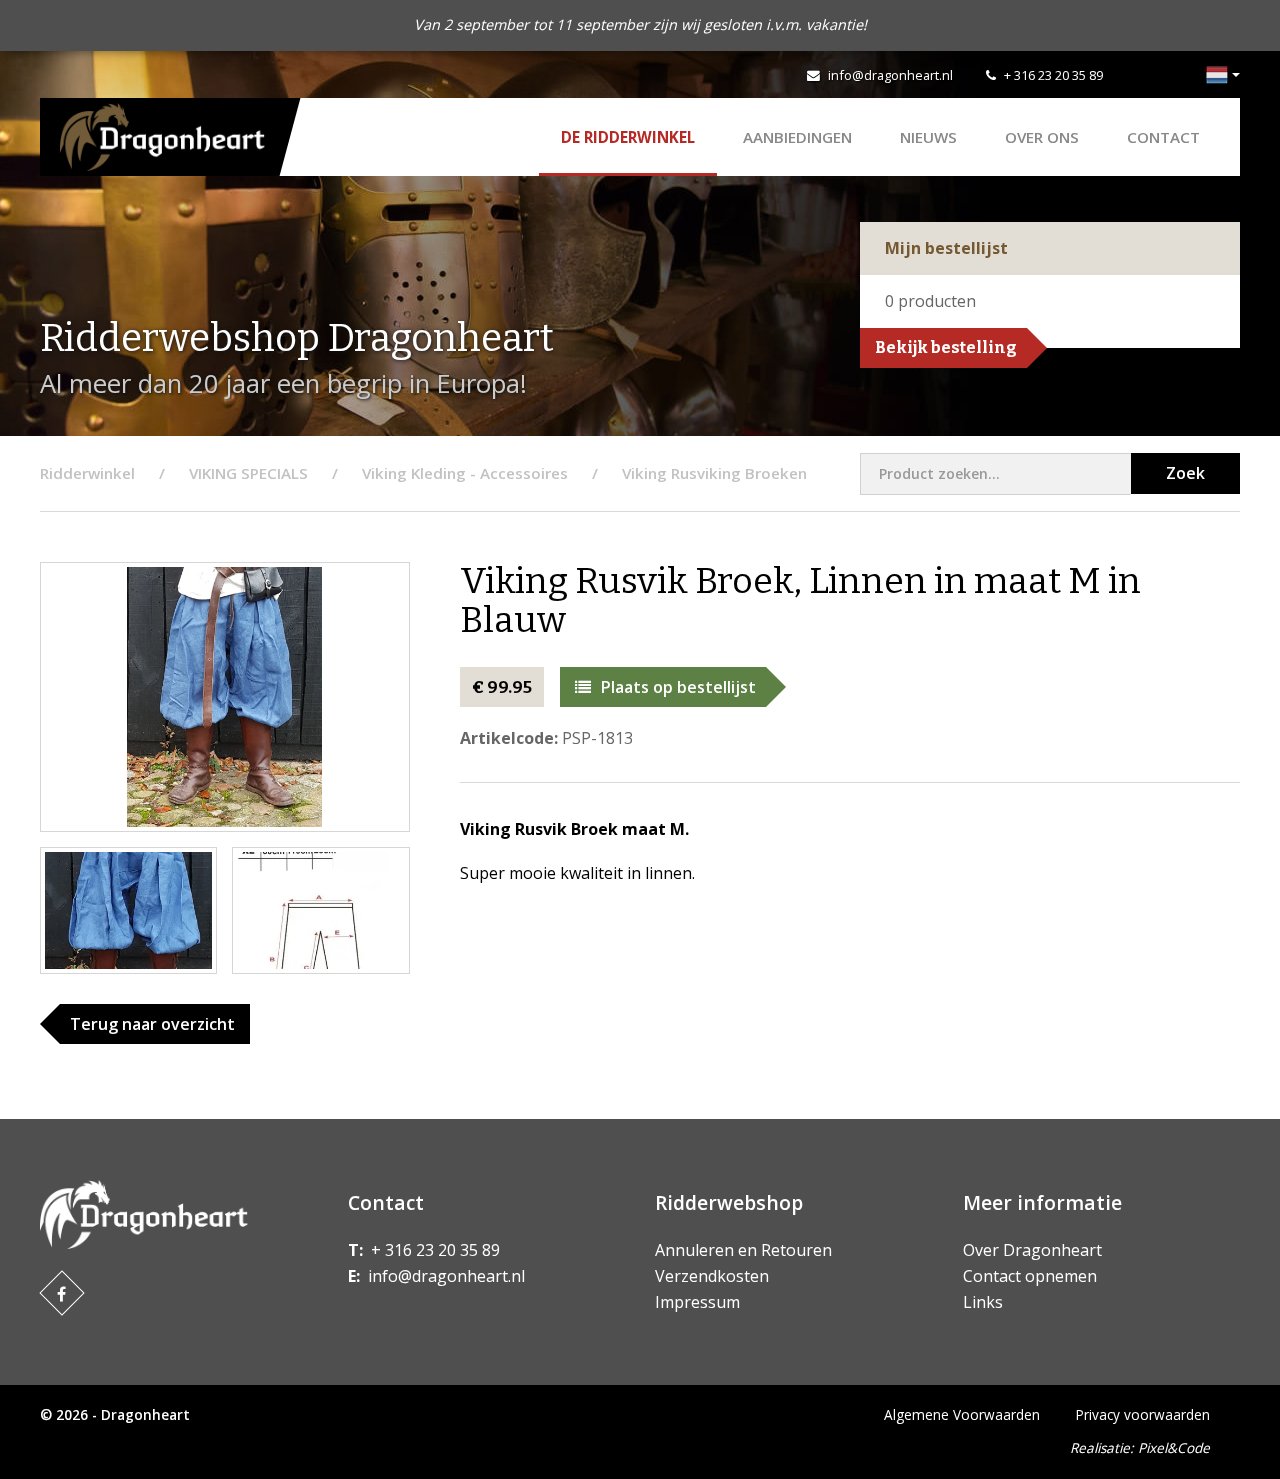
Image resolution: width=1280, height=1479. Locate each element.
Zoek (1185, 473)
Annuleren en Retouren (743, 1250)
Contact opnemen (1030, 1276)
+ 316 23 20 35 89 (1053, 75)
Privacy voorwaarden (1143, 1414)
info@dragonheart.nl (890, 75)
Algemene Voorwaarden (962, 1414)
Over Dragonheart (1032, 1250)
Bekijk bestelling (946, 347)
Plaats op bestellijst (678, 687)
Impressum (697, 1302)
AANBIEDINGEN (797, 137)
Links (983, 1302)
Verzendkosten (712, 1276)
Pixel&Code (1174, 1447)
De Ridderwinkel (628, 137)
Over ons (1042, 137)
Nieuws (928, 137)
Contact (1163, 137)
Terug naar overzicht (152, 1024)
